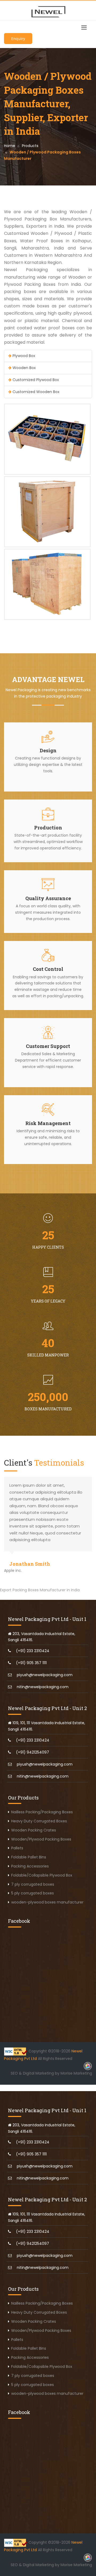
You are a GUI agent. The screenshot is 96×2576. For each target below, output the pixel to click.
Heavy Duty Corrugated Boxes (39, 1821)
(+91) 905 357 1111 (31, 1663)
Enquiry (18, 39)
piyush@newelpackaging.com (45, 1675)
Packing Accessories (30, 1866)
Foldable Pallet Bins (29, 1857)
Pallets (17, 1848)
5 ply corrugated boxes (33, 1893)
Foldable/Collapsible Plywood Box (42, 1875)
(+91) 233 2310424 (33, 1651)
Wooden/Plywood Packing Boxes (41, 1839)
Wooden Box (24, 368)
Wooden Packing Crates (34, 1830)
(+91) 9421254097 (33, 1752)
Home (10, 146)
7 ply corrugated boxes (33, 1884)
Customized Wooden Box (35, 392)
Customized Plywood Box (35, 380)
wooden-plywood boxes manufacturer (47, 1902)
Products (30, 146)
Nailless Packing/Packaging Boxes (42, 1812)
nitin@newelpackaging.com (43, 1687)
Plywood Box (23, 356)
